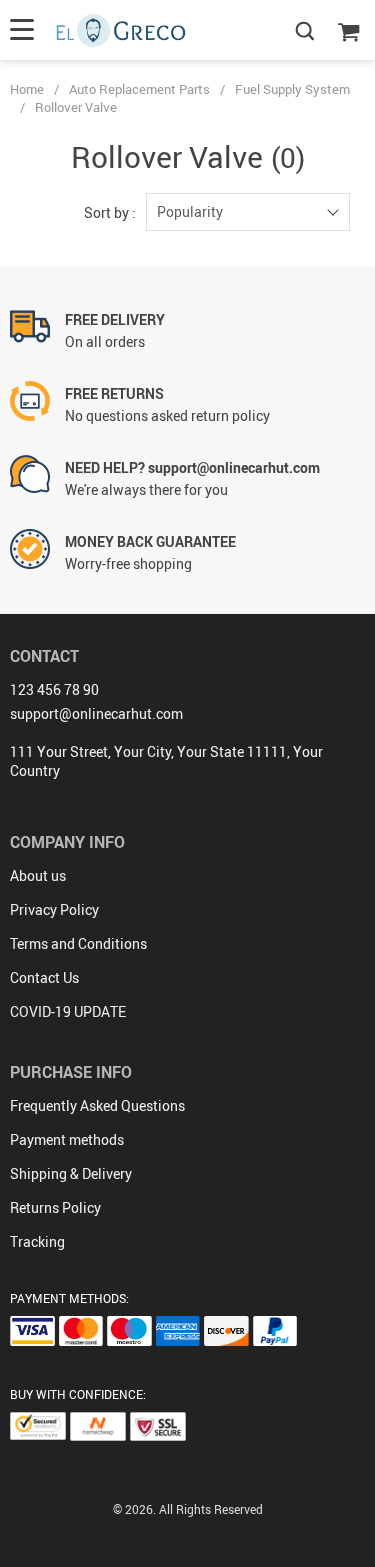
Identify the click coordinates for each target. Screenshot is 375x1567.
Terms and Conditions (78, 943)
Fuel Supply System (292, 89)
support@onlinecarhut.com (96, 713)
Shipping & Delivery (71, 1173)
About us (38, 875)
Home (27, 89)
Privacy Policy (54, 909)
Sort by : (110, 212)
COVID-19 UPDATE (68, 1011)
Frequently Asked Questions (97, 1105)
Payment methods (67, 1139)
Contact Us (44, 977)
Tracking (37, 1241)
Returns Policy (55, 1207)
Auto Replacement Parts (139, 89)
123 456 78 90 (54, 689)
